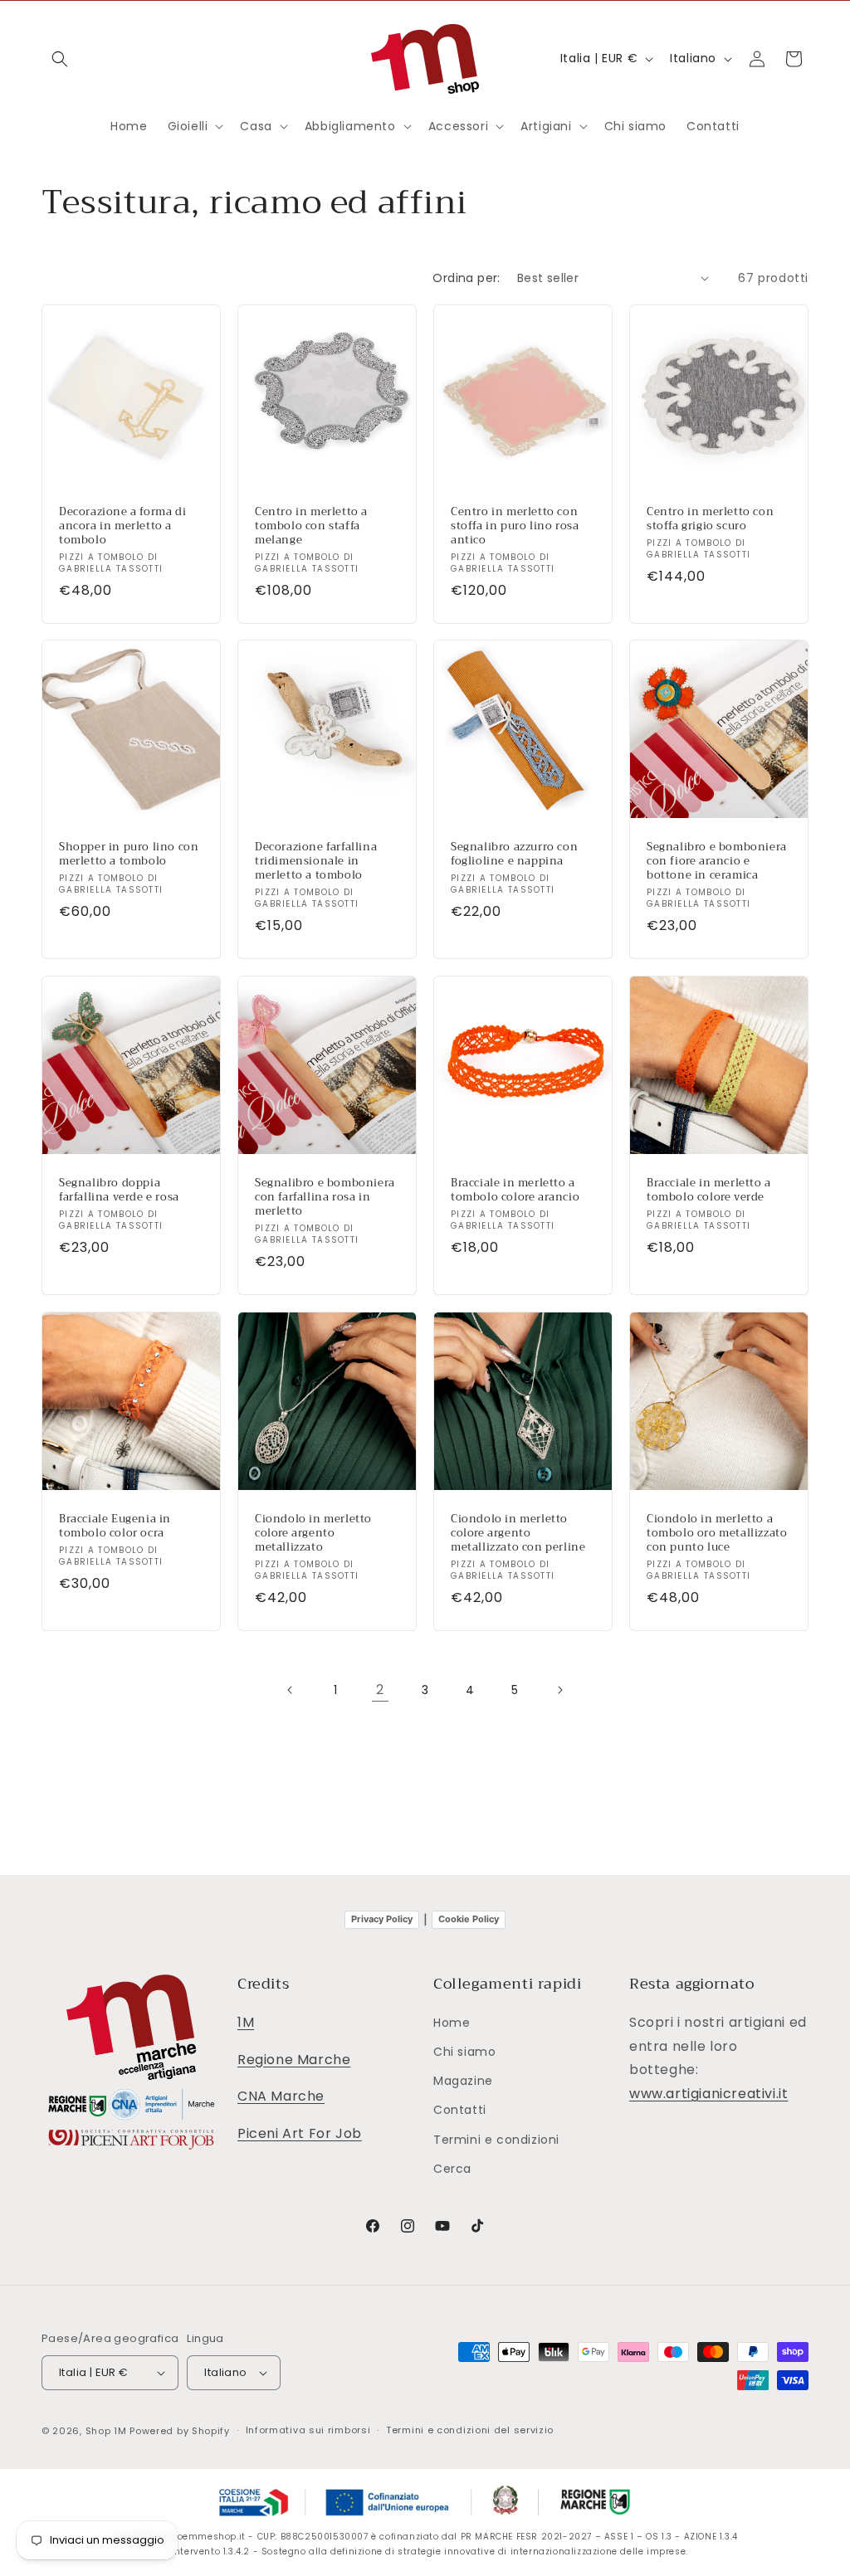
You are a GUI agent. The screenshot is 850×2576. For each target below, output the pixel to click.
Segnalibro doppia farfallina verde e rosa (119, 1191)
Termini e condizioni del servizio (470, 2430)
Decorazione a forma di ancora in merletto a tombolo (122, 526)
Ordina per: (466, 278)
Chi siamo (464, 2052)
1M (246, 2022)
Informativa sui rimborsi (308, 2430)
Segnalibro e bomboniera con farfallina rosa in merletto (325, 1198)
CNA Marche (281, 2096)
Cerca (452, 2169)
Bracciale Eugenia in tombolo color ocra (115, 1527)
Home (452, 2023)
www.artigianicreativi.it (708, 2094)
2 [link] (380, 1690)
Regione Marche (294, 2060)
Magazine (463, 2081)
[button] (60, 59)
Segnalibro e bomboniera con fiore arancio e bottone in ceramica (717, 862)
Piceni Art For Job (300, 2133)
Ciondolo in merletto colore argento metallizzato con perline (518, 1534)
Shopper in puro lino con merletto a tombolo (129, 855)
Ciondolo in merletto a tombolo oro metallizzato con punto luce (717, 1534)
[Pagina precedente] (291, 1690)
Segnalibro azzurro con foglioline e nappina (514, 855)
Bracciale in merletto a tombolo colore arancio (515, 1191)
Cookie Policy (469, 1919)
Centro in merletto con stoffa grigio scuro (710, 519)
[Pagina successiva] (559, 1690)
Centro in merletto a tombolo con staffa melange (311, 526)
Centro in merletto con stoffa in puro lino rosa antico (515, 526)
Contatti (460, 2110)
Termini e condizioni (496, 2140)
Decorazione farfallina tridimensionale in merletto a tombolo (316, 862)
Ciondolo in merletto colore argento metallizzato (313, 1534)
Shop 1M (106, 2431)
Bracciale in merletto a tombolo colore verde (709, 1191)
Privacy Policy (382, 1919)
